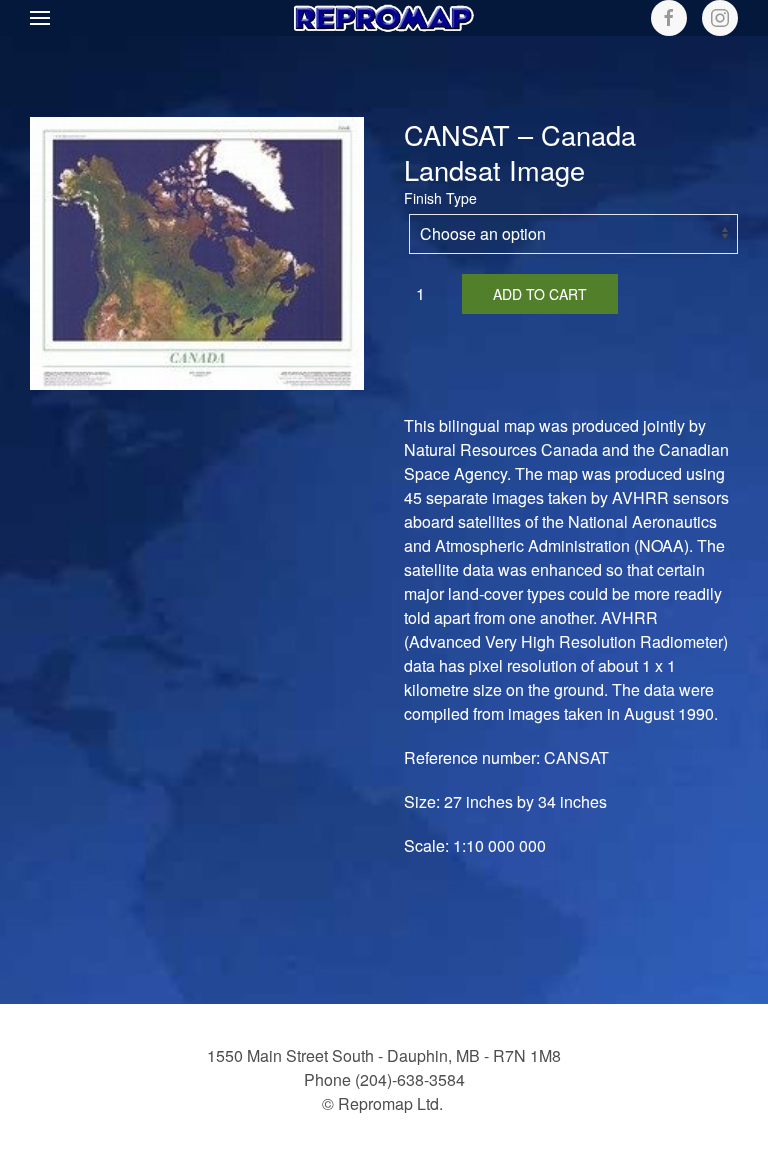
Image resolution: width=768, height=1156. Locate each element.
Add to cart (540, 294)
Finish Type (440, 198)
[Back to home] (384, 18)
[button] (40, 18)
